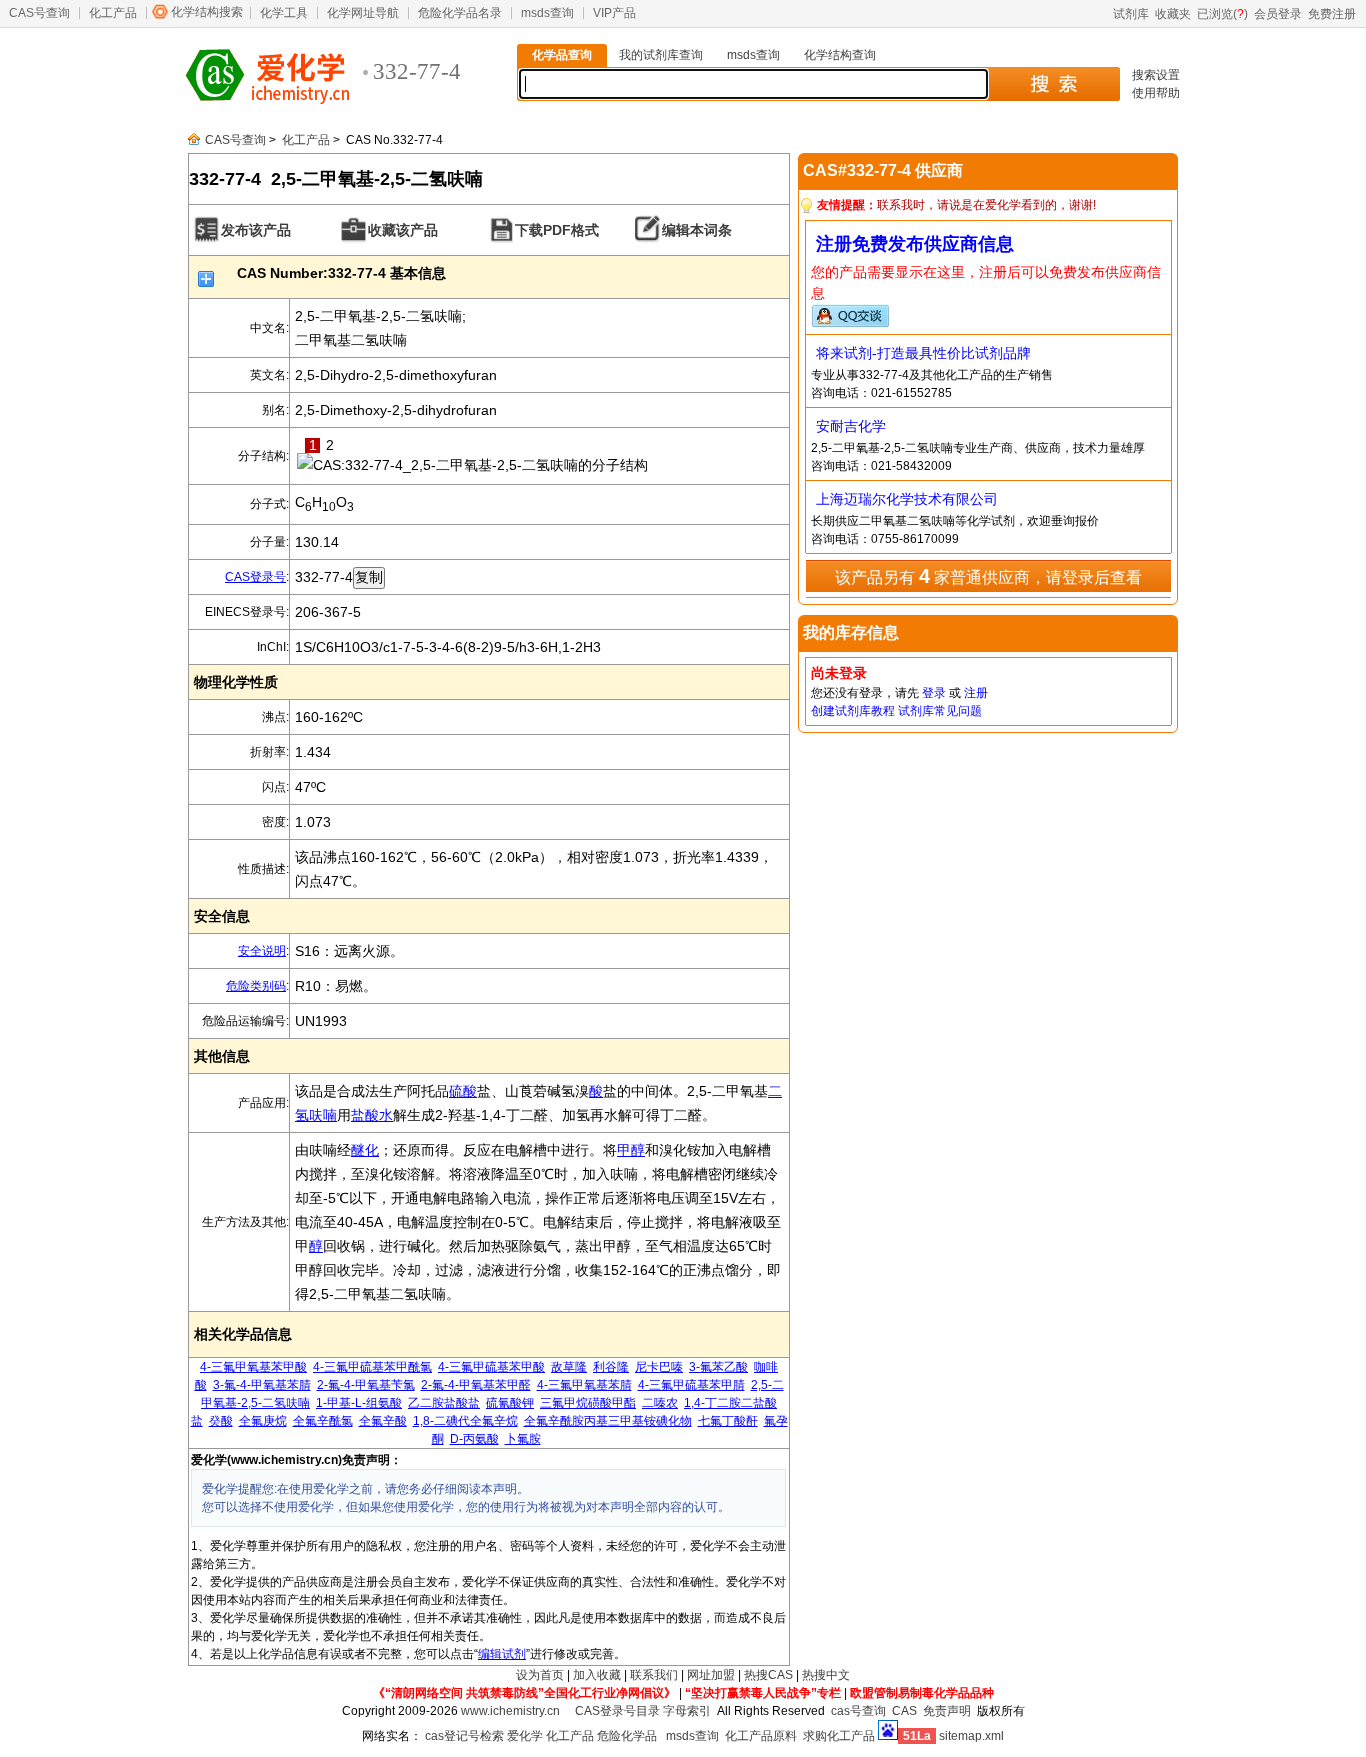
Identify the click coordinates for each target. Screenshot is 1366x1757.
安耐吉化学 (851, 426)
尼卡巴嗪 (659, 1367)
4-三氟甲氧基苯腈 (584, 1385)
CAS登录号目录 (617, 1711)
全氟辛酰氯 (323, 1421)
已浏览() (1222, 14)
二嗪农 (660, 1403)
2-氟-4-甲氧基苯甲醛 (476, 1385)
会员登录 (1278, 14)
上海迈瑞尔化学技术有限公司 (907, 499)
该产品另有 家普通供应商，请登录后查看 (988, 576)
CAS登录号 (255, 577)
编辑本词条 (697, 230)
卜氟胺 (523, 1439)
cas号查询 (858, 1711)
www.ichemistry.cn (510, 1711)
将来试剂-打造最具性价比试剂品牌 (923, 353)
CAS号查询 (39, 13)
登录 (934, 693)
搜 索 (1053, 84)
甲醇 (631, 1150)
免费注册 (1332, 14)
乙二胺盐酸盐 (444, 1403)
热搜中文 (826, 1675)
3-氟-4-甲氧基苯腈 (262, 1385)
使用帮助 (1156, 93)
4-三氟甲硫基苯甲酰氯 (372, 1367)
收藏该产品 (403, 230)
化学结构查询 (840, 55)
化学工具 (284, 13)
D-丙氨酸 (474, 1439)
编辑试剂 (502, 1654)
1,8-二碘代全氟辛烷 (465, 1421)
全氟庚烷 (263, 1421)
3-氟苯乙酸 (718, 1367)
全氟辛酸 (383, 1421)
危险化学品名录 (460, 13)
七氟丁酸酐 (728, 1421)
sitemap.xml (971, 1736)
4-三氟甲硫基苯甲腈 (691, 1385)
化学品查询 (562, 55)
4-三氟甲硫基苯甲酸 (491, 1367)
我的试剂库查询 (661, 55)
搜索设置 (1156, 75)
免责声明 (947, 1711)
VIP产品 (614, 13)
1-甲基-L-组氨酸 (359, 1403)
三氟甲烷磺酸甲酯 (588, 1403)
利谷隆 (611, 1367)
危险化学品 (627, 1736)
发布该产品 (256, 230)
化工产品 (113, 13)
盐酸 (365, 1115)
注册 (976, 693)
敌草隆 (569, 1367)
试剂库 (1131, 14)
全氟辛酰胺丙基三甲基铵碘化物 (608, 1421)
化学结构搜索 (207, 12)
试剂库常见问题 (940, 711)
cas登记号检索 (464, 1736)
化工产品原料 (761, 1736)
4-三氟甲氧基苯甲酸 (253, 1367)
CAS (904, 1711)
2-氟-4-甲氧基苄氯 (366, 1385)
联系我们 (654, 1675)
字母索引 (687, 1711)
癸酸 (221, 1421)
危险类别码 (256, 986)
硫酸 (463, 1091)
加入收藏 (597, 1675)
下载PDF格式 (557, 230)
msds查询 (547, 13)
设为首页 (540, 1675)
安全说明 (262, 951)
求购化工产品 (839, 1736)
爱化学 (525, 1736)
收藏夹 (1173, 14)
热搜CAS (768, 1675)
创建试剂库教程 (853, 711)
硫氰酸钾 (510, 1403)
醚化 (365, 1150)
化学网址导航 (363, 13)
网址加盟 (711, 1675)
